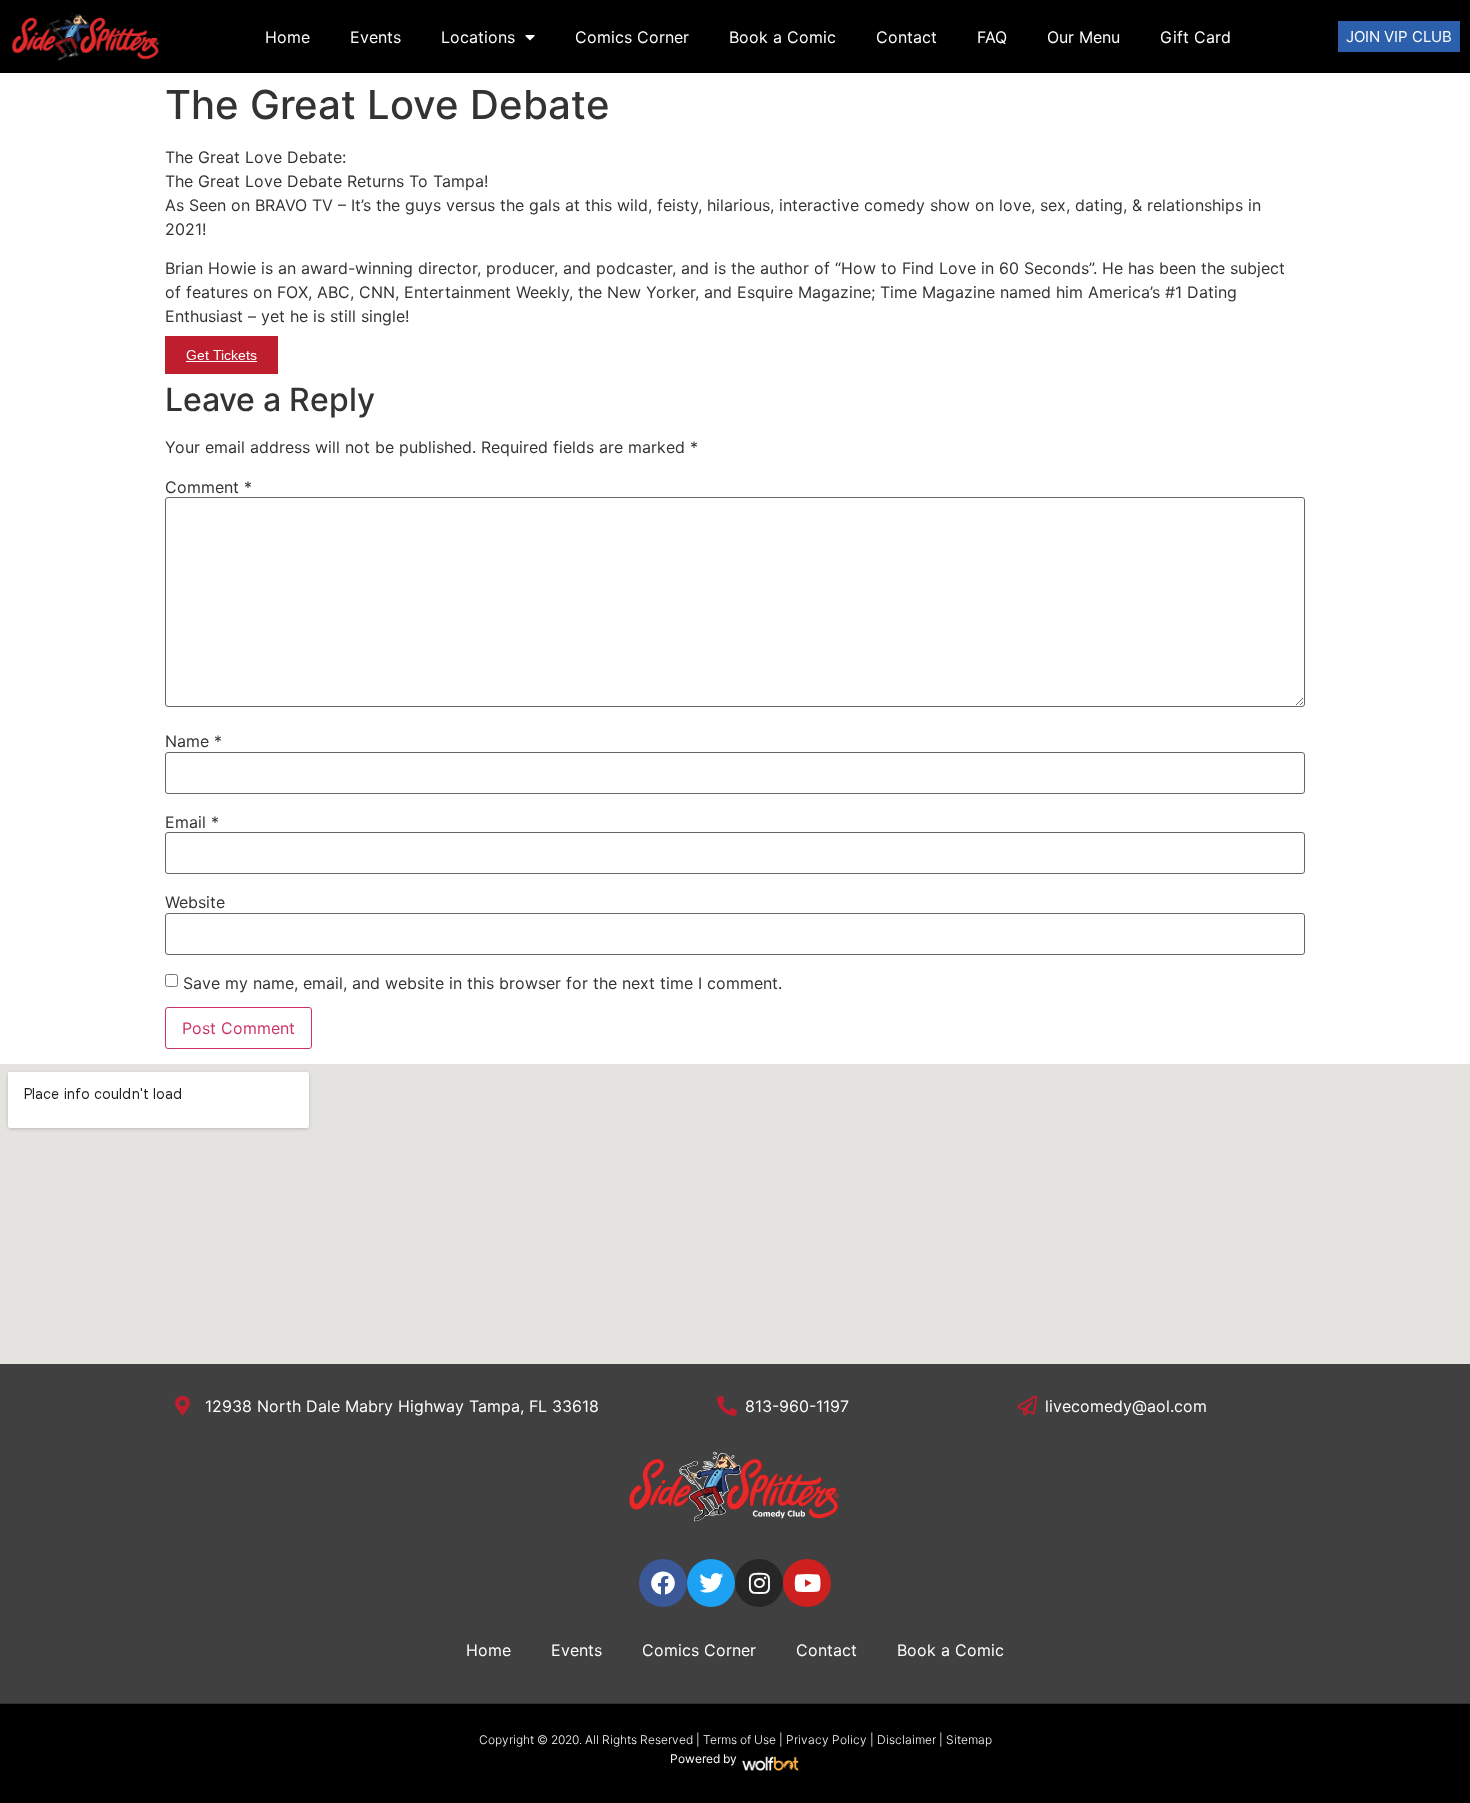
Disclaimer (906, 1739)
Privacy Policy (826, 1739)
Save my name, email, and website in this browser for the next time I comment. (482, 983)
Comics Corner (632, 37)
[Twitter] (711, 1583)
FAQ (992, 37)
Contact (906, 37)
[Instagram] (759, 1583)
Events (375, 37)
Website (195, 902)
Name (193, 741)
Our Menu (1083, 37)
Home (287, 37)
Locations (478, 37)
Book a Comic (782, 37)
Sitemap (969, 1739)
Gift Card (1195, 37)
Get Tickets (221, 355)
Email (192, 822)
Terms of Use (739, 1739)
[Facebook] (663, 1583)
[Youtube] (807, 1583)
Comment (208, 487)
